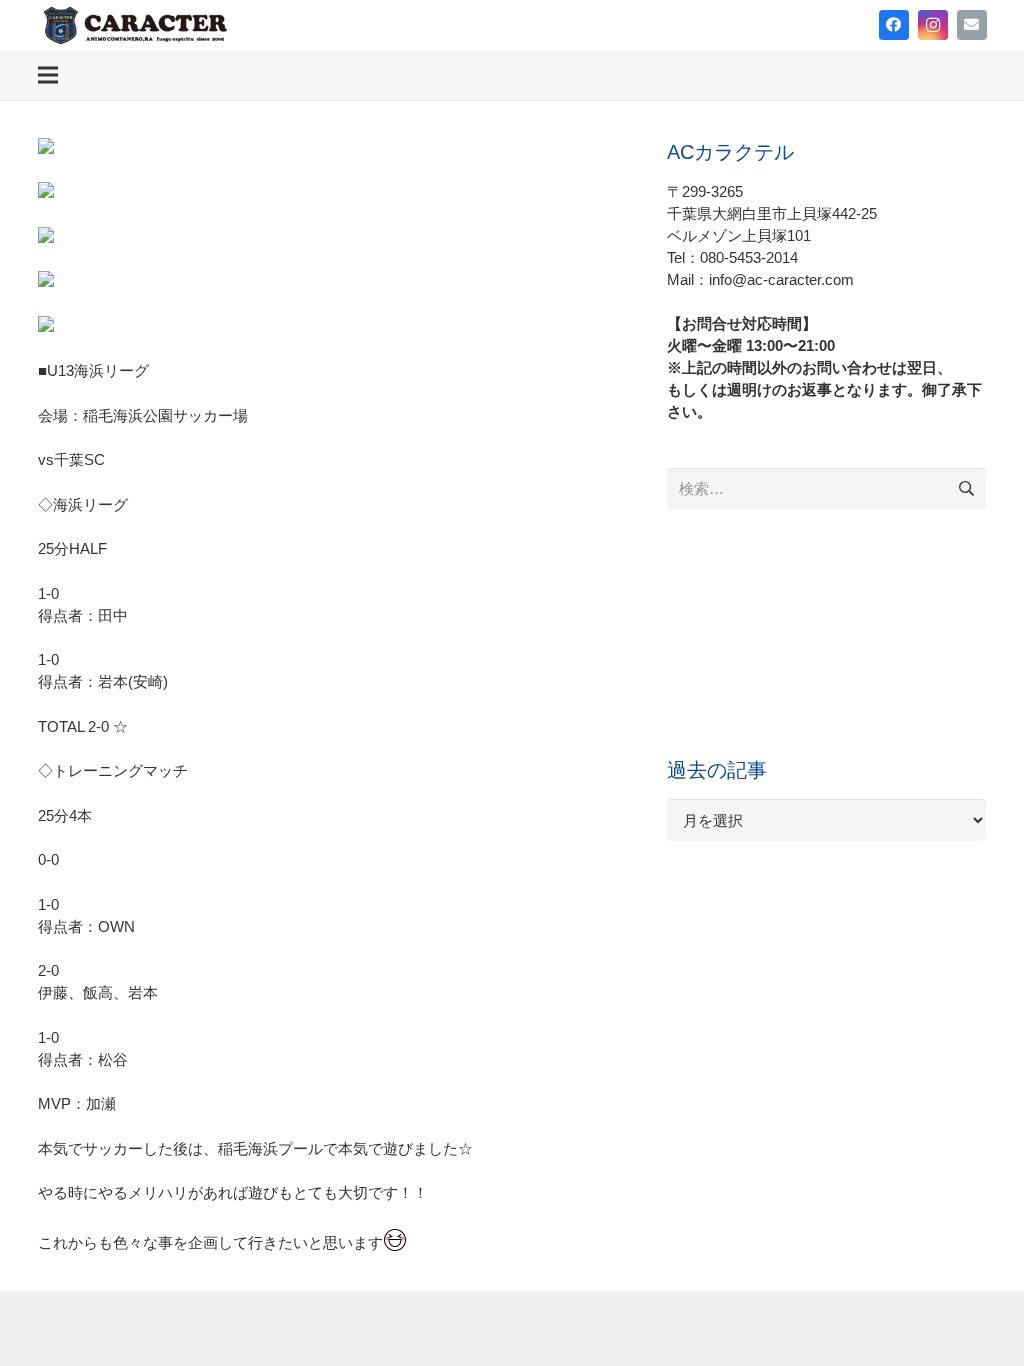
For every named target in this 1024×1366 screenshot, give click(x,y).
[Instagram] (933, 25)
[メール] (972, 25)
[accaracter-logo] (136, 25)
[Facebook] (894, 25)
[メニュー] (48, 75)
